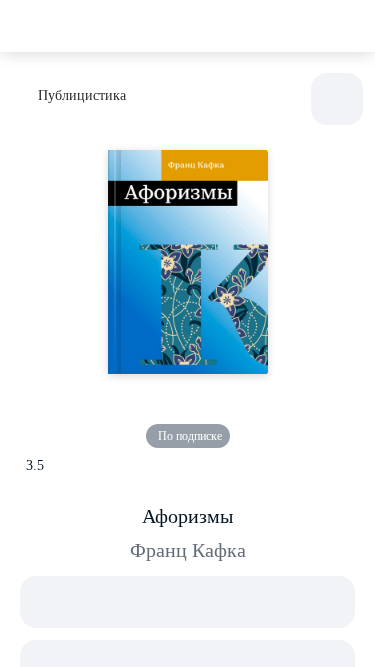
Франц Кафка (188, 550)
